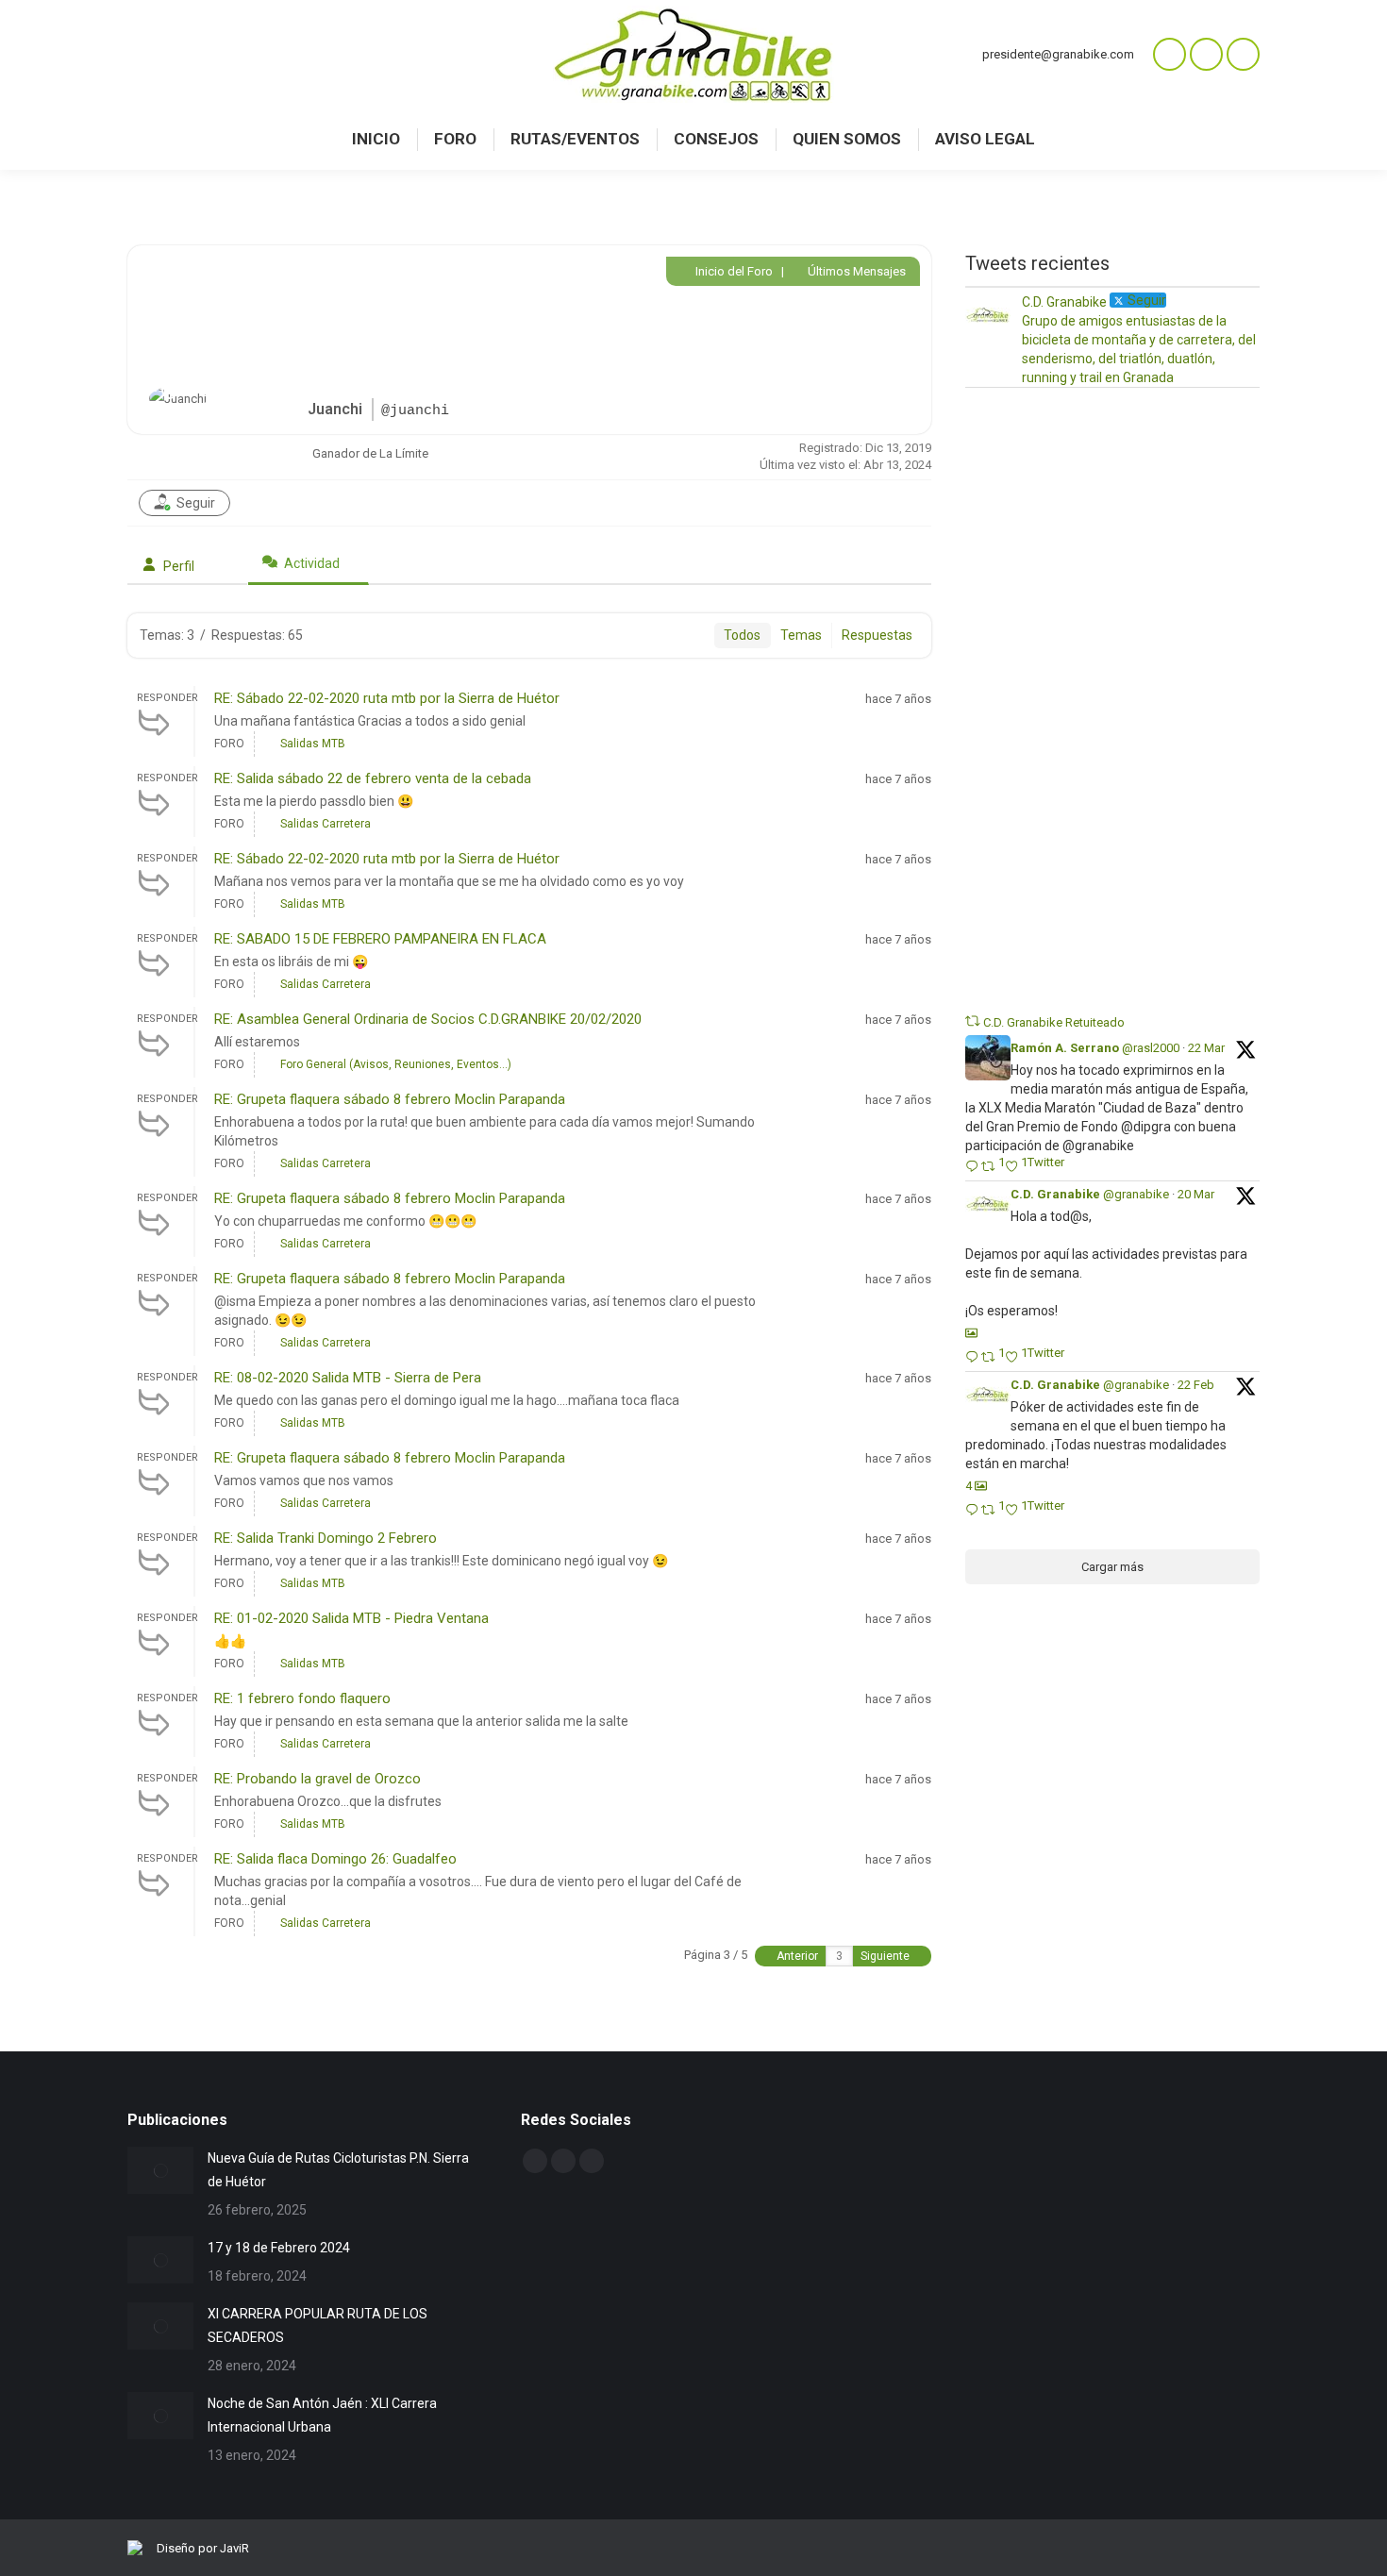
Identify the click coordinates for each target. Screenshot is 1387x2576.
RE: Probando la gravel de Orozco (318, 1779)
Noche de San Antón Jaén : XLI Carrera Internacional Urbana (322, 2415)
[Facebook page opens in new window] (1206, 54)
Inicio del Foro (733, 271)
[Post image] (160, 2170)
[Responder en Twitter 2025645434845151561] (973, 1511)
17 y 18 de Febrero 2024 (279, 2248)
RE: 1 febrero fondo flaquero (302, 1698)
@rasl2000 (1151, 1048)
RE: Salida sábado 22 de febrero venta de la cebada (373, 778)
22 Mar (1206, 1048)
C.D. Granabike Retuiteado (1054, 1022)
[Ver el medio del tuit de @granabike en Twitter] (971, 1333)
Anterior (796, 1956)
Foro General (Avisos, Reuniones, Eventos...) (396, 1064)
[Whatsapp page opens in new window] (1170, 54)
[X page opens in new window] (1243, 54)
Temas (801, 635)
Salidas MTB (313, 744)
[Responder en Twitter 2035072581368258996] (973, 1358)
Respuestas (877, 635)
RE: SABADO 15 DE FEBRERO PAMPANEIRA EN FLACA (380, 939)
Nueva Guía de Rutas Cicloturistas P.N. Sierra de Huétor (338, 2170)
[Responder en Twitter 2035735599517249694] (973, 1168)
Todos (742, 635)
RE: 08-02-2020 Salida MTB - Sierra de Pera (348, 1378)
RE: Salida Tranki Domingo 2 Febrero (326, 1538)
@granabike (1136, 1194)
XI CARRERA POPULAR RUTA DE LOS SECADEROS (318, 2325)
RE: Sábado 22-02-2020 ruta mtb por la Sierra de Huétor (387, 698)
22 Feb (1196, 1385)
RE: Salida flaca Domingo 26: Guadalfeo (335, 1859)
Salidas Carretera (326, 824)
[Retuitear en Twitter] (973, 1021)
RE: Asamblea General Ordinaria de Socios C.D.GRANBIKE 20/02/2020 (428, 1019)
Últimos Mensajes (855, 271)
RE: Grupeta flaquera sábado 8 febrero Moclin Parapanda (390, 1099)
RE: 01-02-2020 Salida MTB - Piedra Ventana (351, 1618)
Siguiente (886, 1956)
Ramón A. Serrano (1065, 1048)
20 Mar (1196, 1194)
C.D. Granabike (1055, 1194)
